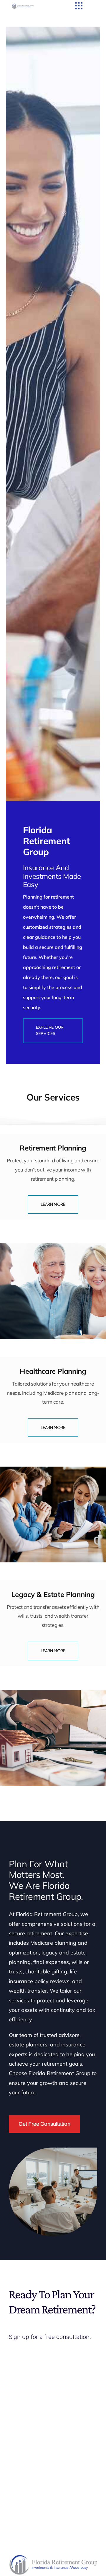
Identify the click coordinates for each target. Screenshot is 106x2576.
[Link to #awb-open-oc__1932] (79, 6)
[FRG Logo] (23, 6)
